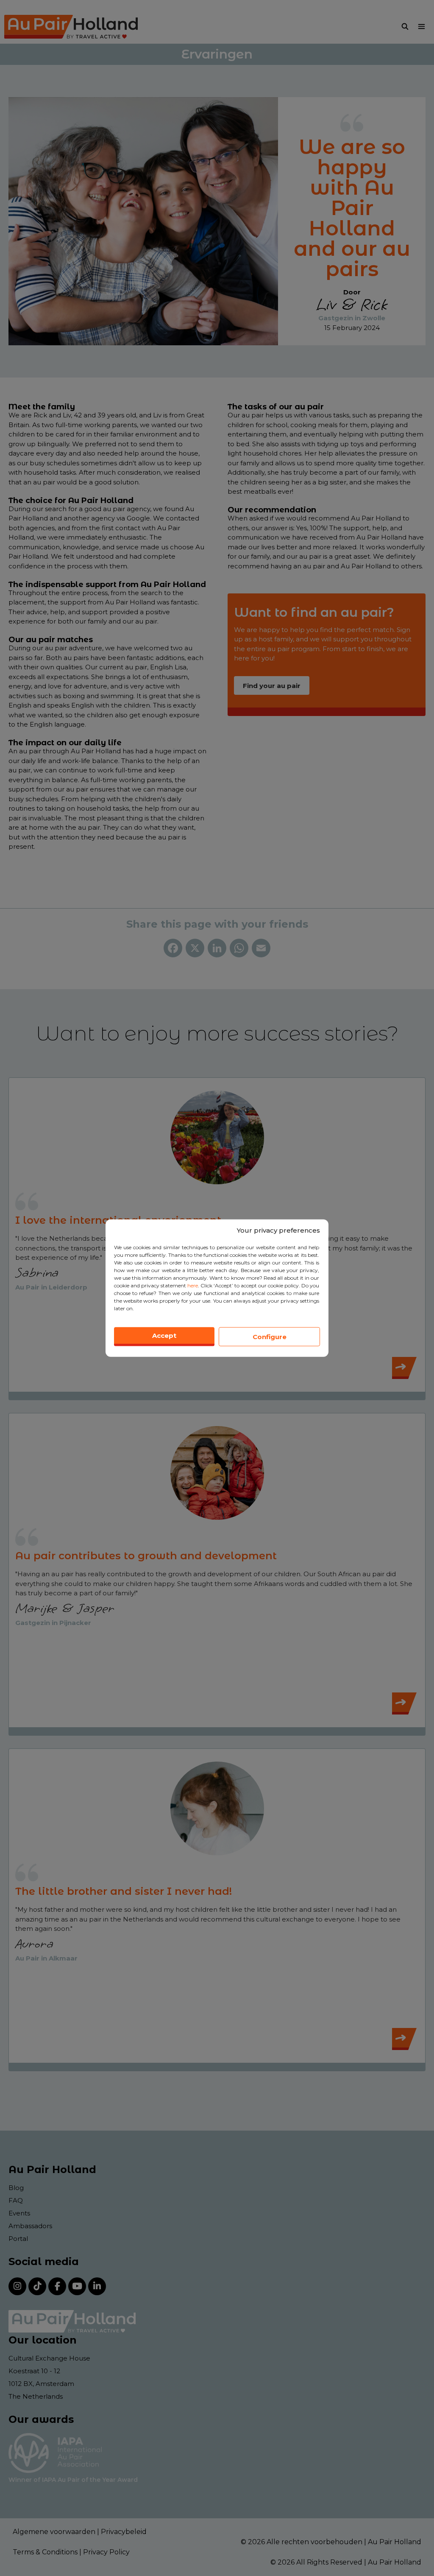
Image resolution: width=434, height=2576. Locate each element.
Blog (16, 2188)
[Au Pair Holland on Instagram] (17, 2286)
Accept (164, 1336)
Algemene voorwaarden (54, 2532)
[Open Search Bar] (405, 27)
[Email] (261, 949)
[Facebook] (173, 949)
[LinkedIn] (217, 949)
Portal (18, 2239)
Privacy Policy (106, 2552)
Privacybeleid (124, 2532)
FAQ (16, 2200)
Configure (270, 1336)
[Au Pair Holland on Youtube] (77, 2286)
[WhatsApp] (239, 949)
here (193, 1285)
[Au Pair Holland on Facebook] (57, 2286)
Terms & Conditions (45, 2552)
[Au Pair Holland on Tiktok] (37, 2286)
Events (19, 2213)
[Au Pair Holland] (71, 27)
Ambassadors (30, 2226)
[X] (195, 949)
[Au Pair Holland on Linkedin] (97, 2286)
